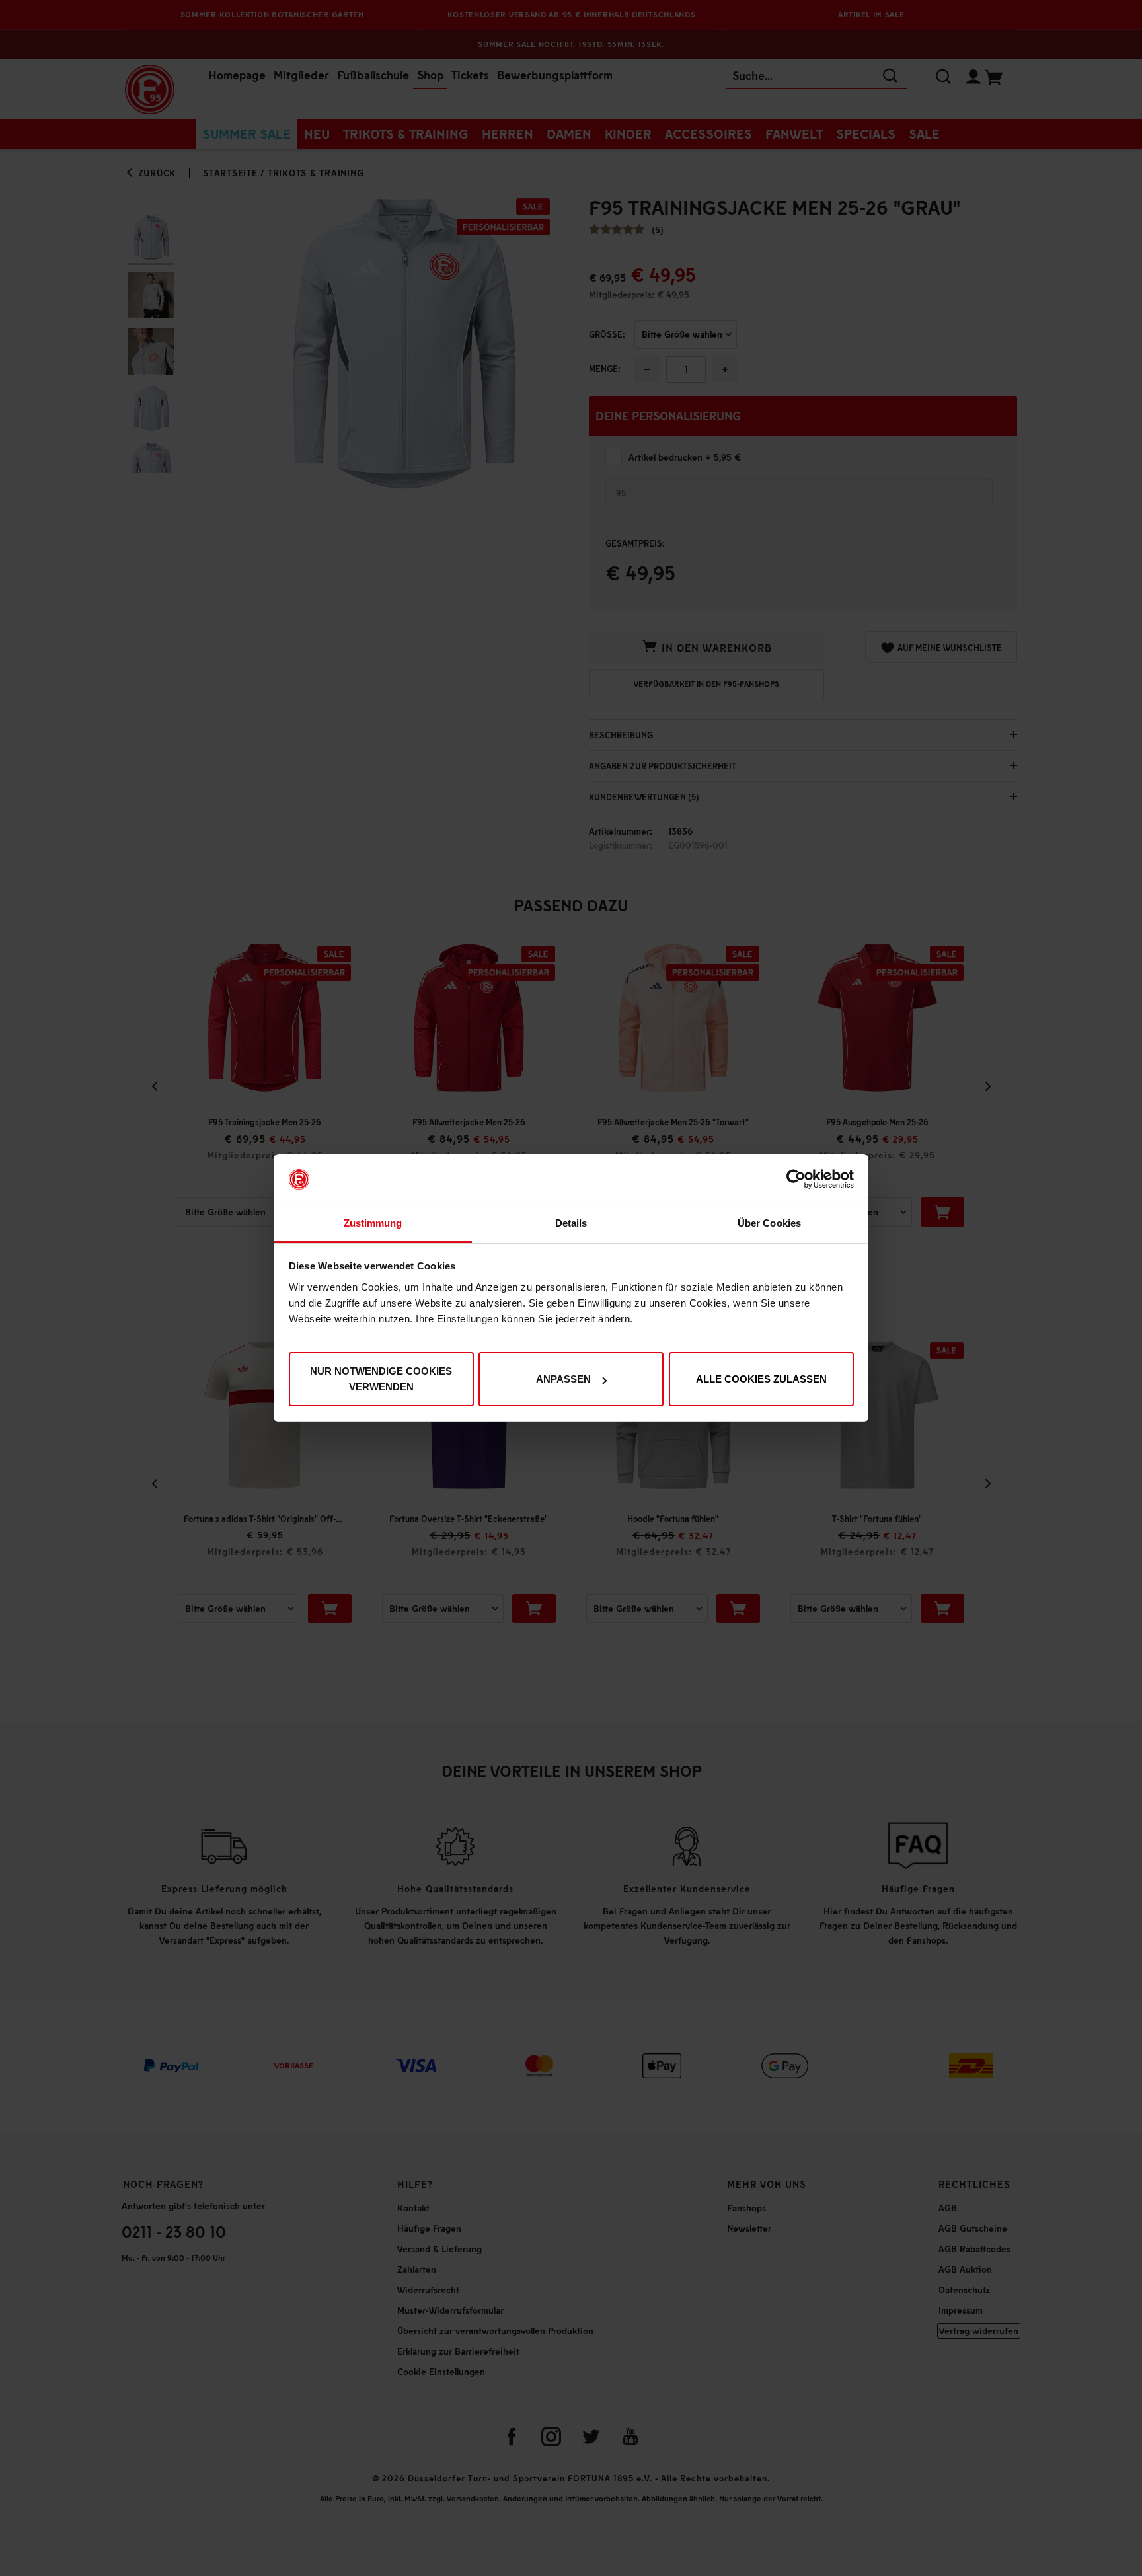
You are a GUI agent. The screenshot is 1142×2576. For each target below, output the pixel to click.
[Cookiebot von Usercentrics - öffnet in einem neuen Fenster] (796, 1180)
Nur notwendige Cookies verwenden (381, 1379)
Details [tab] (571, 1223)
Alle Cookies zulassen (761, 1379)
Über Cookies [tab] (769, 1223)
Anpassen (563, 1379)
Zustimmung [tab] (373, 1223)
